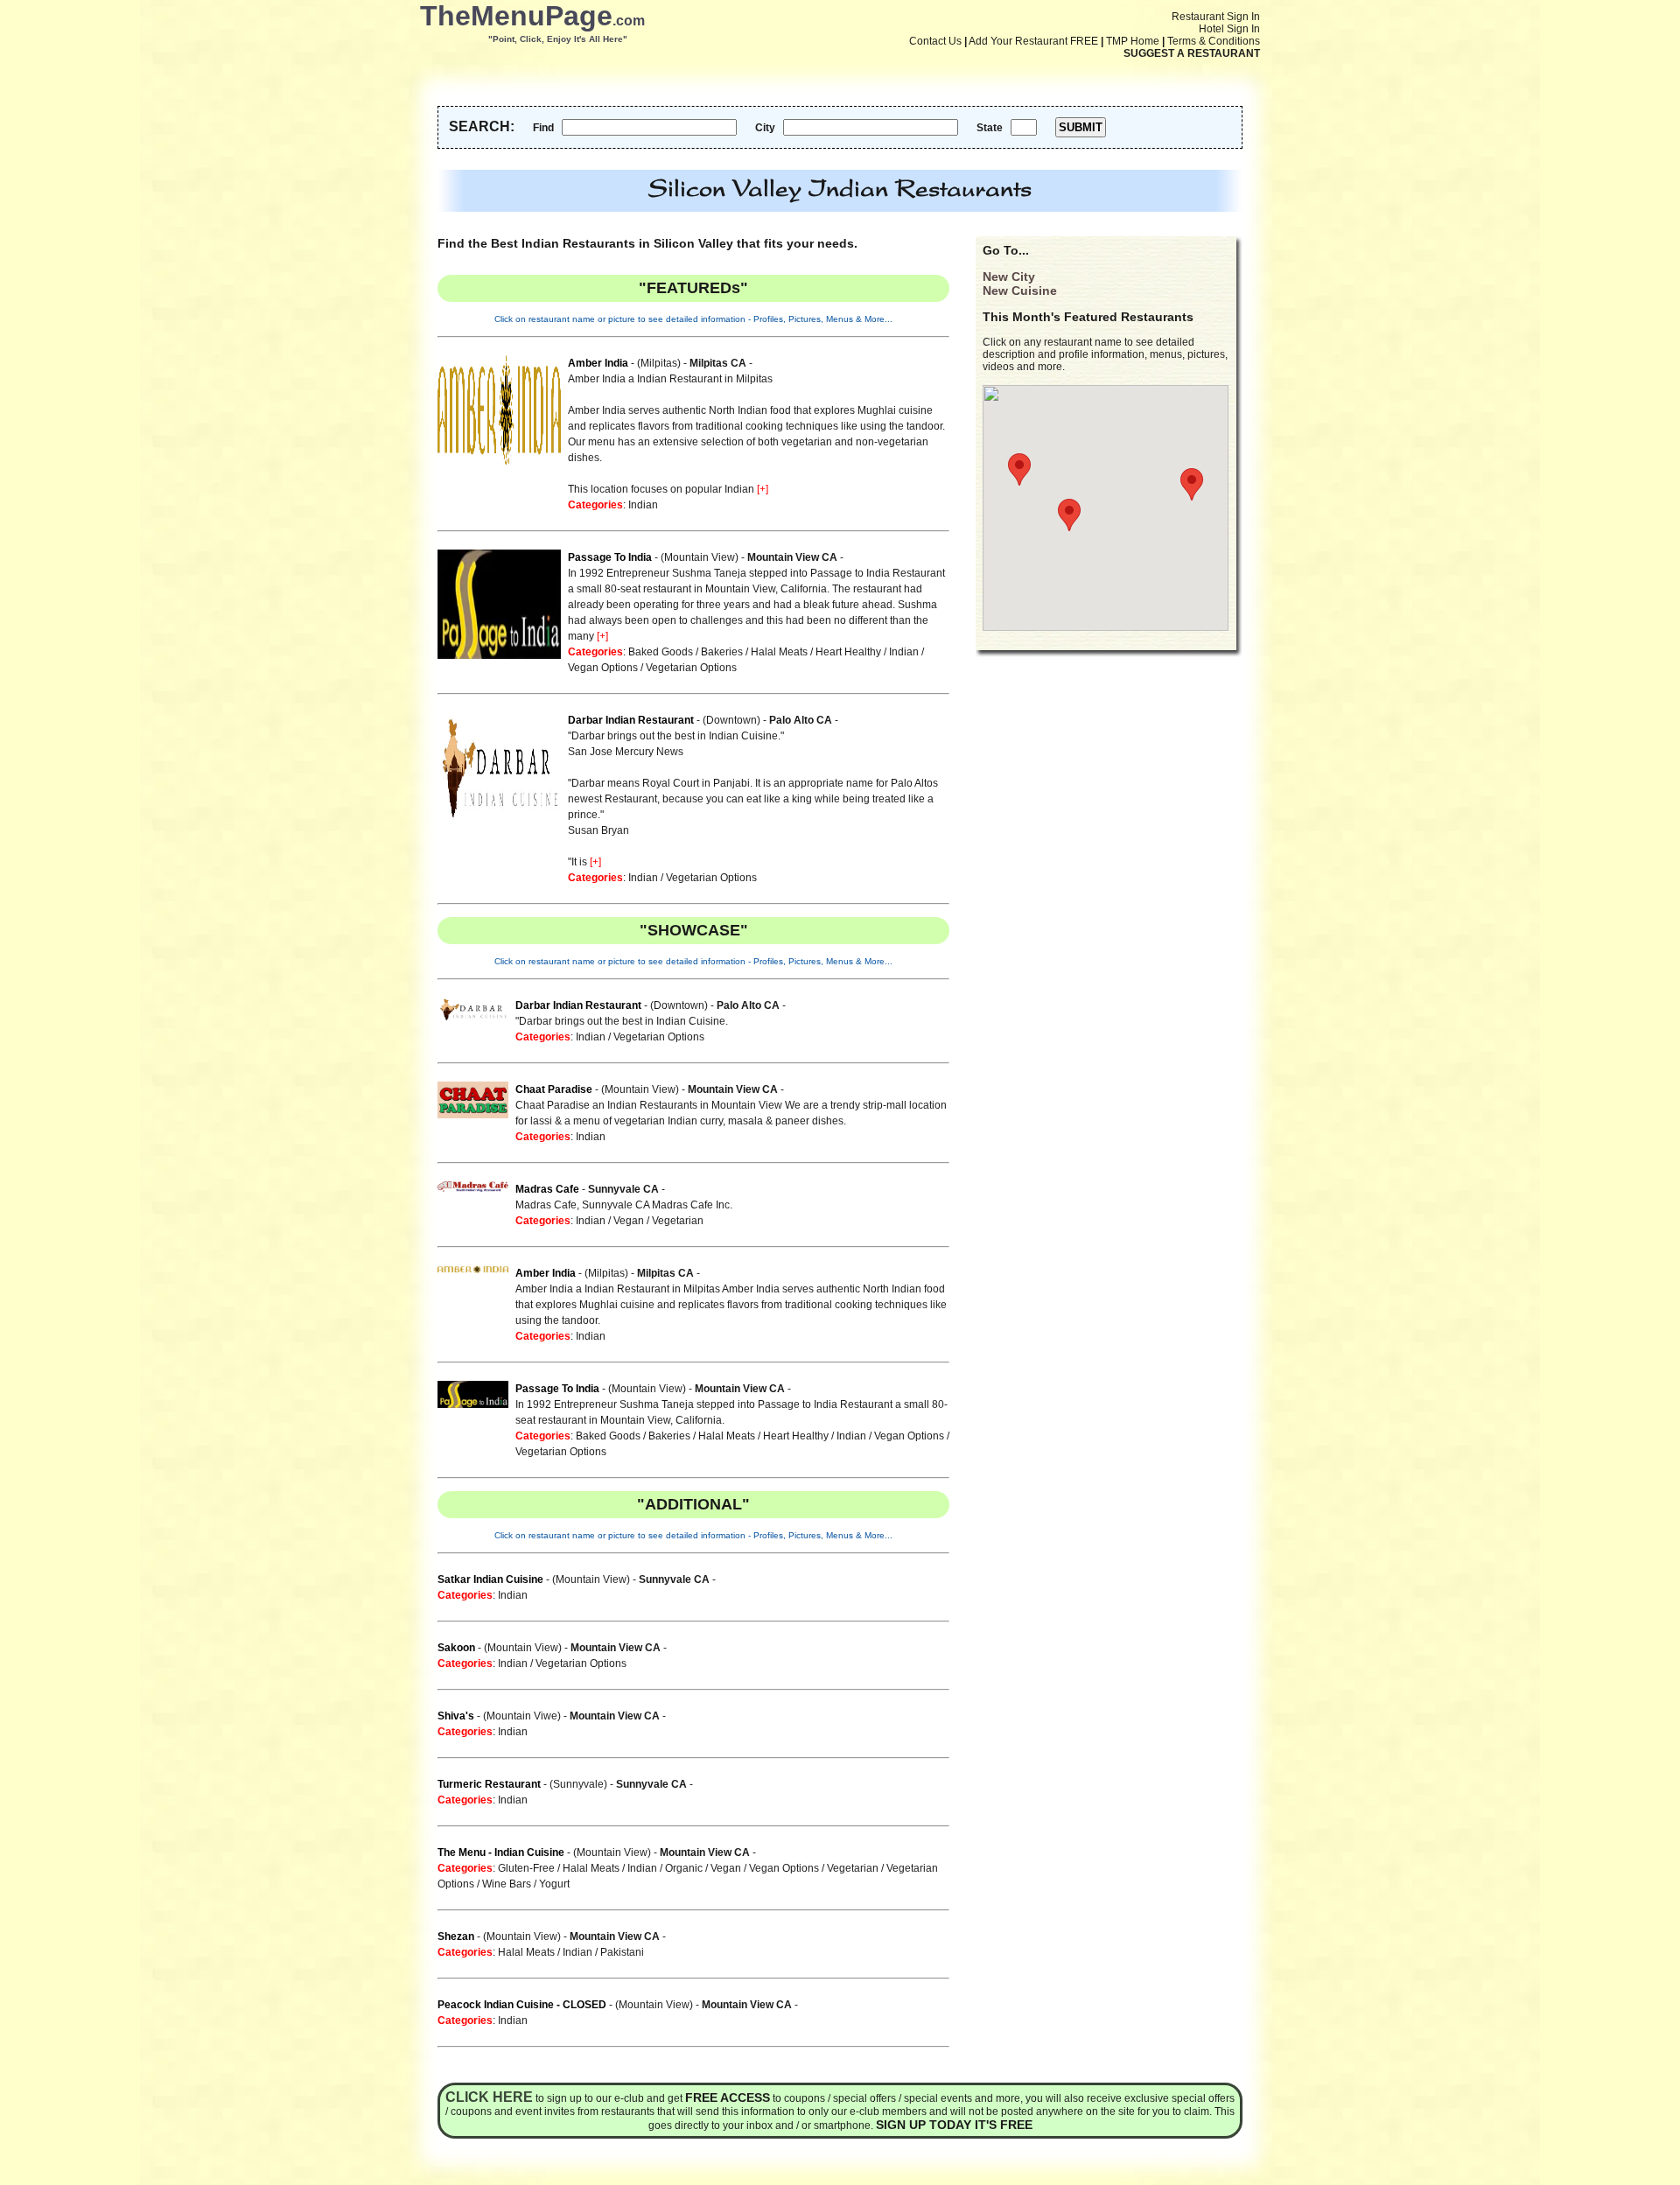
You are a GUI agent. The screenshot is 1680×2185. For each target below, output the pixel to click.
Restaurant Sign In (1216, 17)
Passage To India (610, 557)
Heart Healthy (848, 652)
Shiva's (456, 1716)
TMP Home (1133, 41)
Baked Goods (661, 652)
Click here (489, 2097)
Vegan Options (603, 668)
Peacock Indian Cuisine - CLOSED (522, 2005)
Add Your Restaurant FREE (1033, 41)
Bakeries (722, 652)
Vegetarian (678, 1221)
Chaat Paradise (554, 1089)
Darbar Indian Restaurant (631, 720)
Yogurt (554, 1884)
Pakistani (622, 1952)
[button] (1192, 484)
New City (1009, 277)
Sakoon (456, 1648)
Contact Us (935, 41)
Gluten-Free (526, 1868)
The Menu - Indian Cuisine (501, 1852)
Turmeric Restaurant (489, 1784)
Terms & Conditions (1214, 41)
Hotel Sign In (1229, 29)
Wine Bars (507, 1884)
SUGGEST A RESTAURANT (1192, 53)
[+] (763, 489)
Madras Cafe (547, 1189)
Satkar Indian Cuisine (490, 1579)
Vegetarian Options (691, 668)
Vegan (629, 1221)
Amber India (598, 363)
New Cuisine (1020, 291)
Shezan (456, 1936)
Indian (643, 505)
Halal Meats (779, 652)
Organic (684, 1868)
